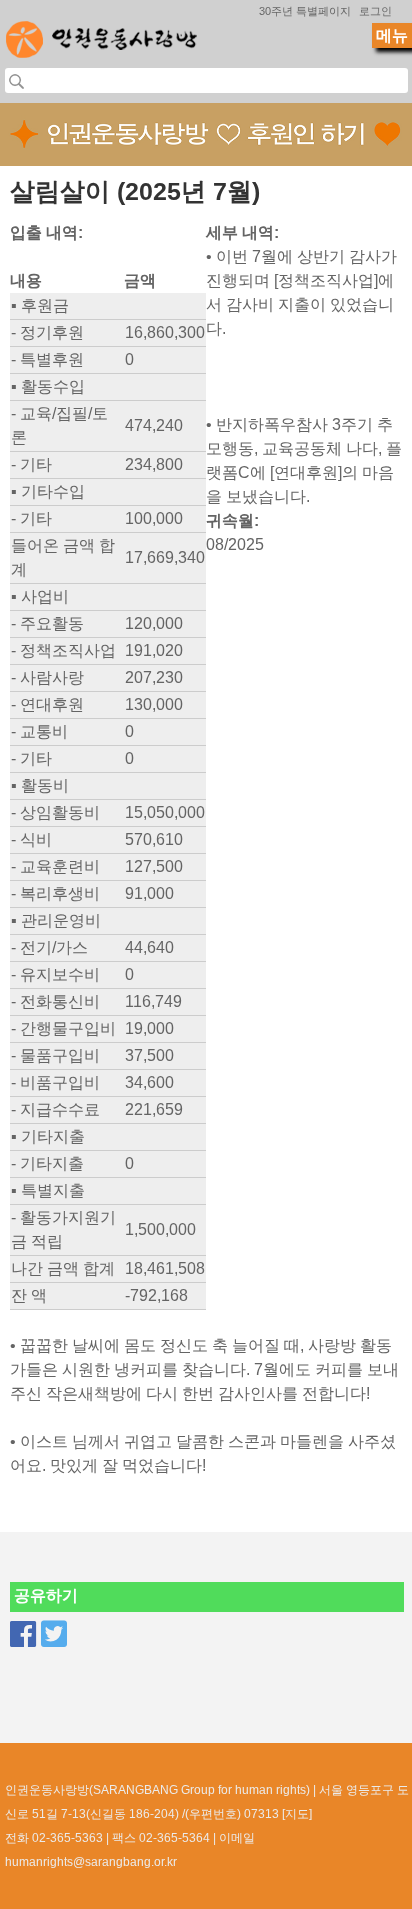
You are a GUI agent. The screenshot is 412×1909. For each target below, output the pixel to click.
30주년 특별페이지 (305, 11)
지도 (297, 1814)
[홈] (101, 34)
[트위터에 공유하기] (54, 1634)
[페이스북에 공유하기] (23, 1634)
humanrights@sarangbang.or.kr (91, 1862)
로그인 (375, 11)
